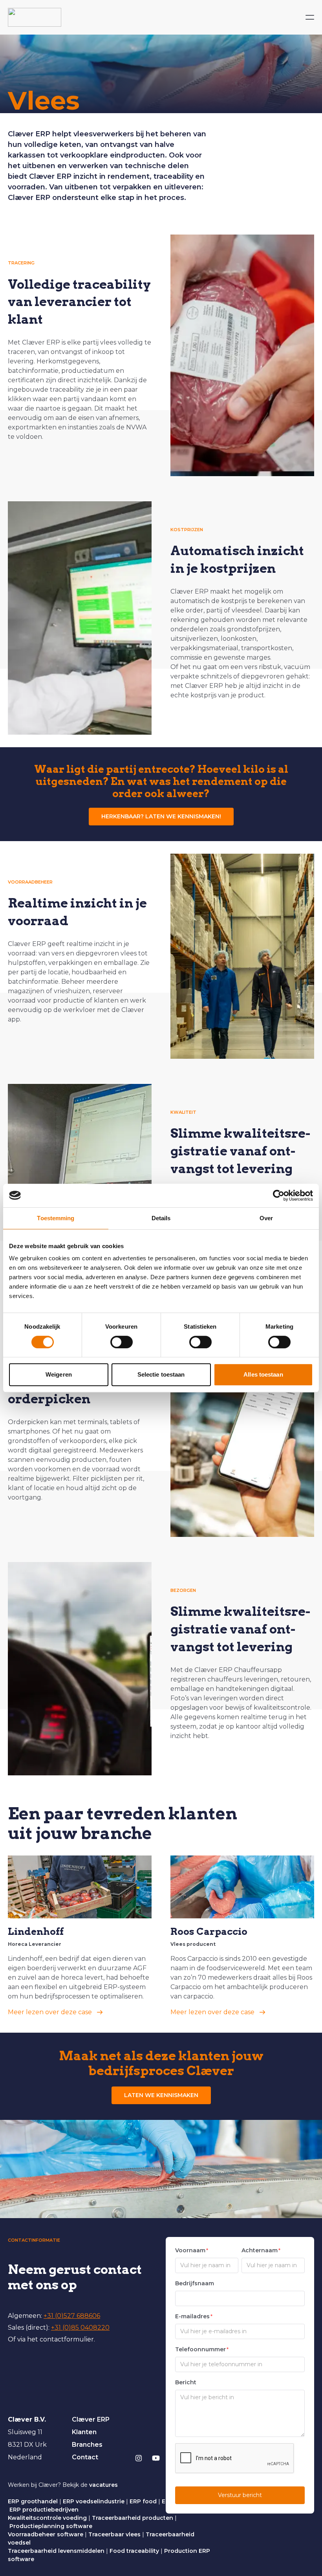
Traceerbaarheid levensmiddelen (56, 2551)
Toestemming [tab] (56, 1218)
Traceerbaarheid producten (133, 2518)
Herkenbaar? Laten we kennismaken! (161, 816)
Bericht (186, 2382)
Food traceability (134, 2551)
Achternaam (261, 2250)
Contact (85, 2457)
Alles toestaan (263, 1374)
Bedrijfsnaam (195, 2283)
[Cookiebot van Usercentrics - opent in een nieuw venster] (279, 1195)
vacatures (103, 2485)
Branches (87, 2445)
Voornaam (192, 2250)
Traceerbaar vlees (114, 2534)
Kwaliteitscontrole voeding (47, 2518)
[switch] (122, 1342)
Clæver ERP (91, 2419)
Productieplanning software (51, 2526)
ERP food (143, 2501)
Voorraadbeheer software (46, 2534)
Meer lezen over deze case (50, 2012)
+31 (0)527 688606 (72, 2316)
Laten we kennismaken (161, 2095)
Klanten (84, 2432)
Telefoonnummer (202, 2349)
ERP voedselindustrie (94, 2501)
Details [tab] (161, 1218)
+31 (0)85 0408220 (80, 2328)
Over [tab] (266, 1218)
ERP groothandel (33, 2501)
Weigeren (59, 1374)
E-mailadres (194, 2316)
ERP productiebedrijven (44, 2510)
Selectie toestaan (161, 1374)
